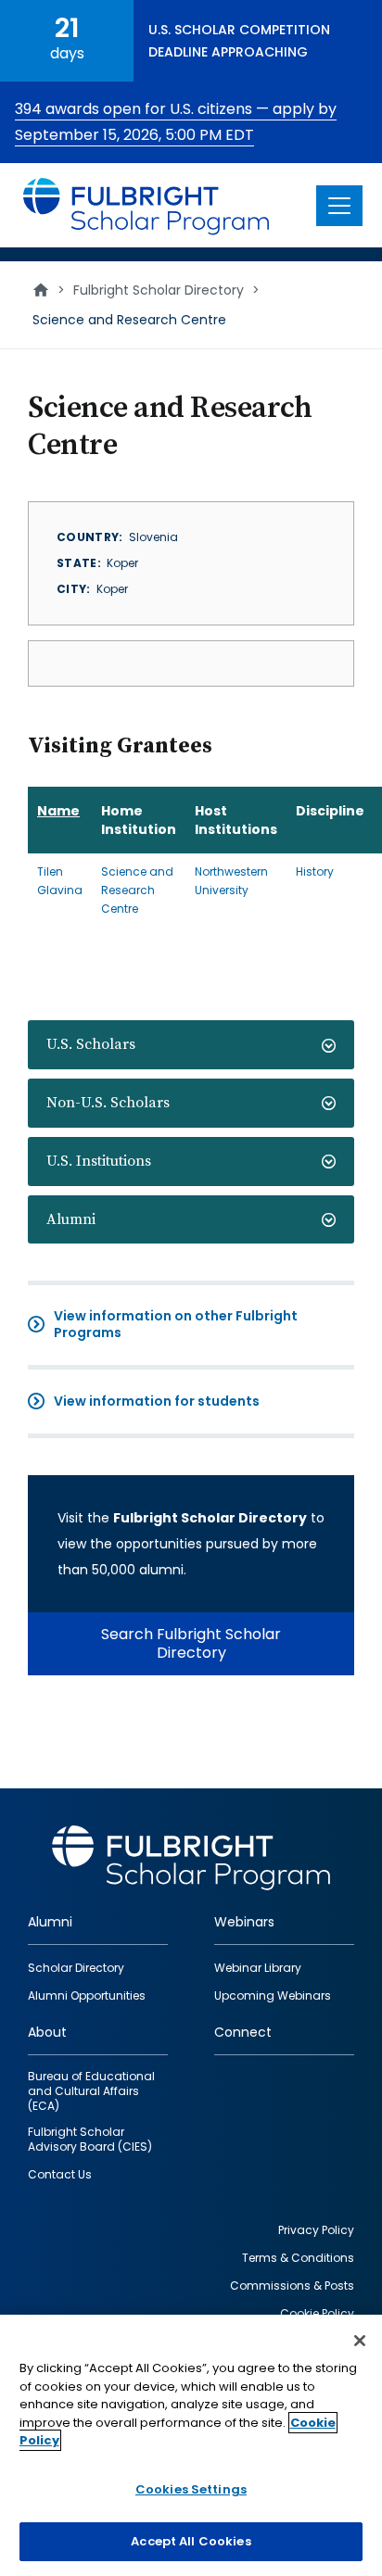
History (315, 871)
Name (58, 811)
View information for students (157, 1401)
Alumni (71, 1219)
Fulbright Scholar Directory (159, 290)
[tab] (191, 1045)
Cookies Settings (191, 2489)
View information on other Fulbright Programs (176, 1324)
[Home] (147, 205)
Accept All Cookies (191, 2541)
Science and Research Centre (137, 890)
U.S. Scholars (91, 1044)
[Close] (360, 2341)
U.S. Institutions (99, 1161)
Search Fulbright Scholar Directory (191, 1643)
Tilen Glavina (60, 881)
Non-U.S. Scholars (108, 1103)
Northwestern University (231, 881)
